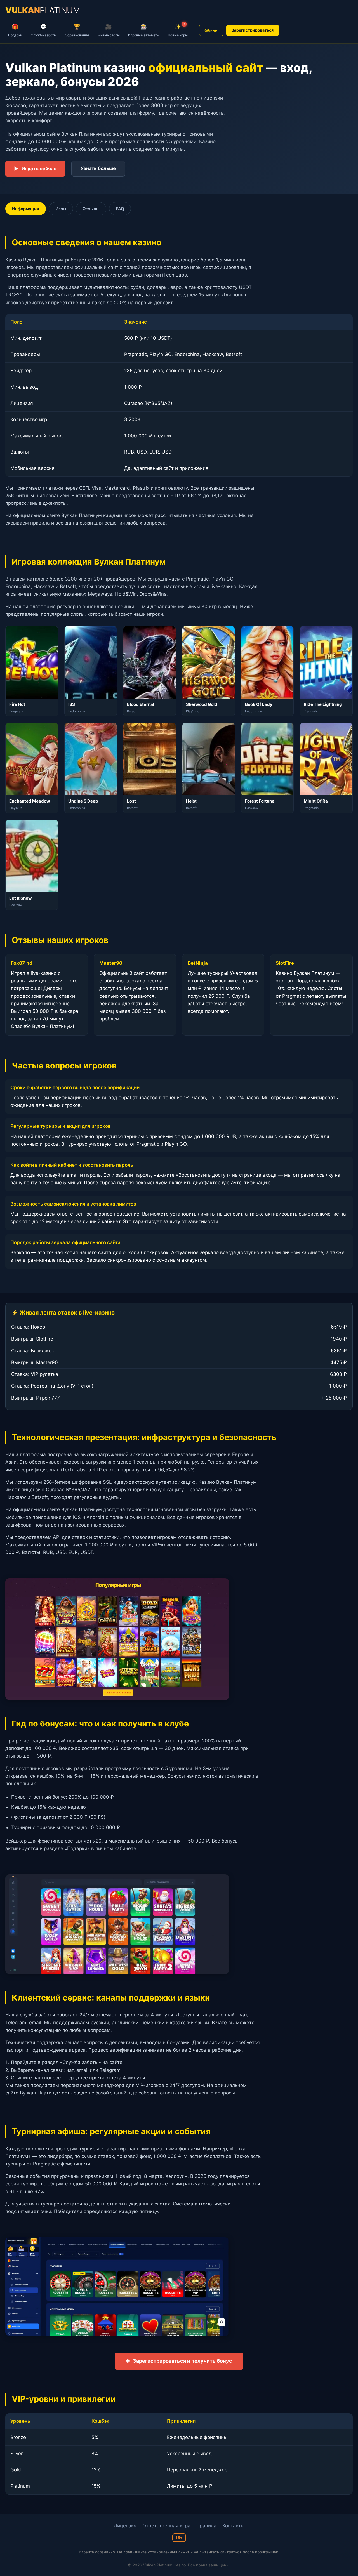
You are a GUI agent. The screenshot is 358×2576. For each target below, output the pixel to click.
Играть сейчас (35, 169)
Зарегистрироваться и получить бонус (179, 2361)
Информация (26, 209)
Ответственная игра (166, 2526)
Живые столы (109, 30)
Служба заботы (44, 30)
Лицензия (125, 2526)
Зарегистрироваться (253, 30)
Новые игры (178, 30)
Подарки (15, 30)
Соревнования (77, 30)
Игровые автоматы (144, 30)
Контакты (233, 2526)
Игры (61, 209)
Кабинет (211, 30)
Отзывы (91, 209)
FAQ (120, 209)
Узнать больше (98, 168)
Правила (206, 2526)
